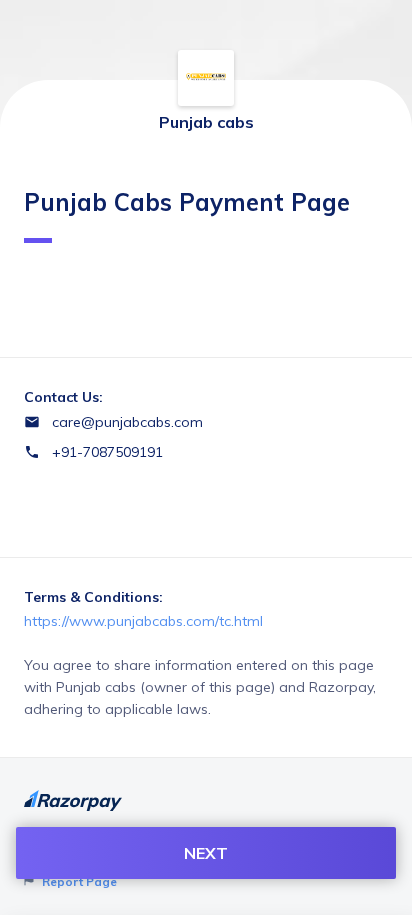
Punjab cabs (206, 122)
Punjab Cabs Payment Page (187, 202)
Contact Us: (63, 397)
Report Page (78, 881)
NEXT (206, 853)
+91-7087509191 (107, 452)
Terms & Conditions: (93, 597)
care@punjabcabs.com (127, 422)
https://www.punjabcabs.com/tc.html (143, 621)
